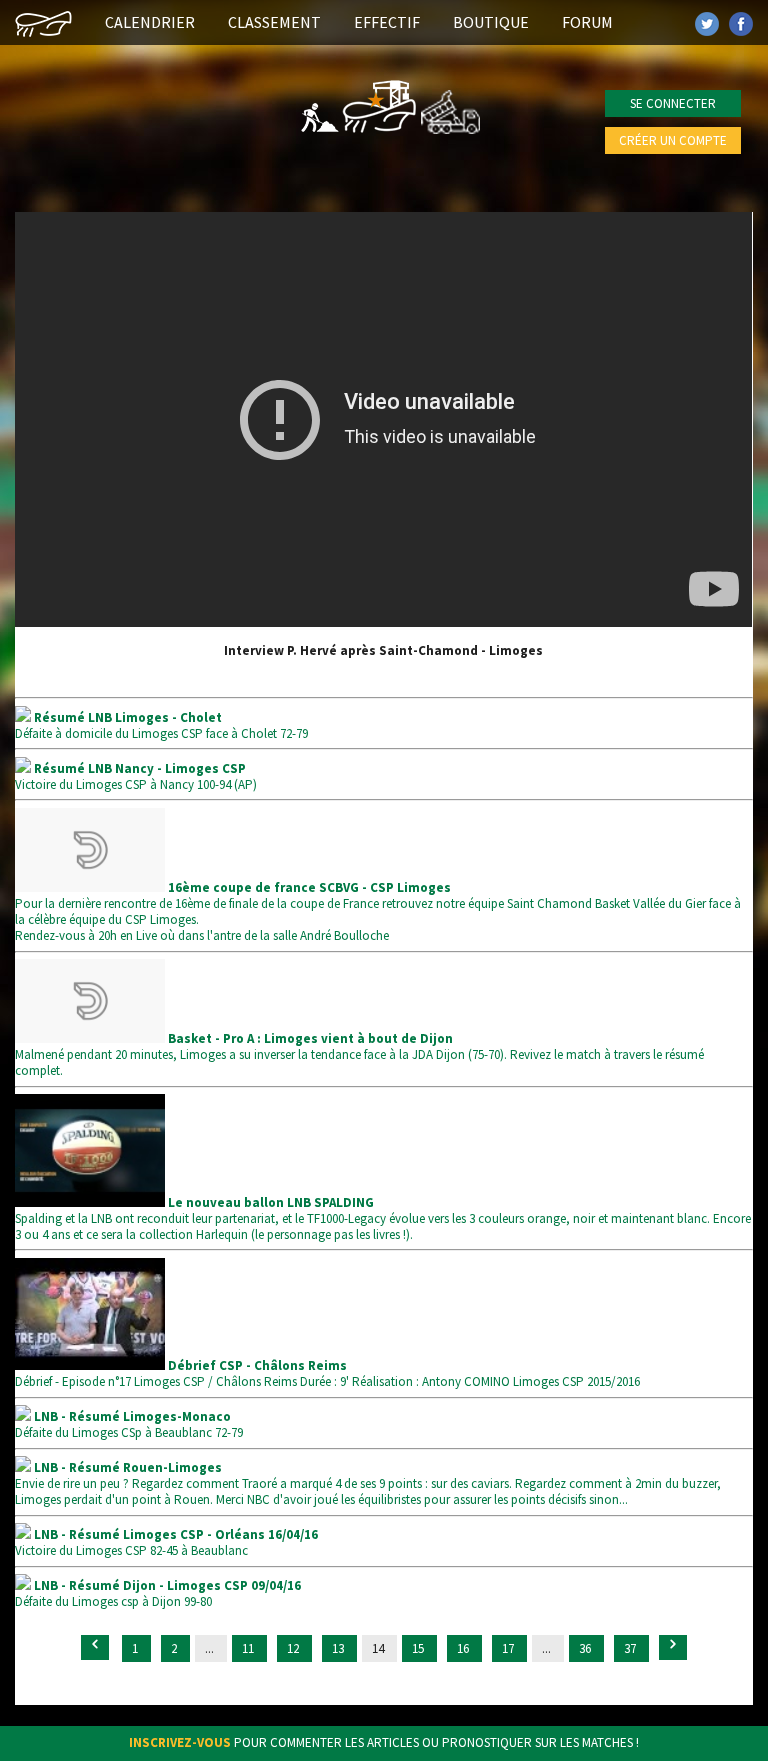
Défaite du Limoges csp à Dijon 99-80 (158, 1593)
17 (509, 1648)
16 (464, 1648)
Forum (587, 22)
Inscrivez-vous (180, 1742)
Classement (274, 22)
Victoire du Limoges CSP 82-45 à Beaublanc (166, 1542)
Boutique (491, 22)
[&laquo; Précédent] (95, 1647)
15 (419, 1648)
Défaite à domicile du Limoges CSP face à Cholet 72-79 (161, 725)
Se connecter (673, 103)
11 (249, 1648)
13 (339, 1648)
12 (294, 1648)
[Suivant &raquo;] (673, 1647)
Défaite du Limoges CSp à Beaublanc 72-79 (129, 1424)
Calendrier (150, 22)
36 (586, 1648)
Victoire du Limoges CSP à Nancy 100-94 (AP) (136, 776)
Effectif (387, 22)
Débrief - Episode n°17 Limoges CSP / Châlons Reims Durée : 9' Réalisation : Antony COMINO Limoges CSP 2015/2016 (327, 1373)
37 (631, 1648)
